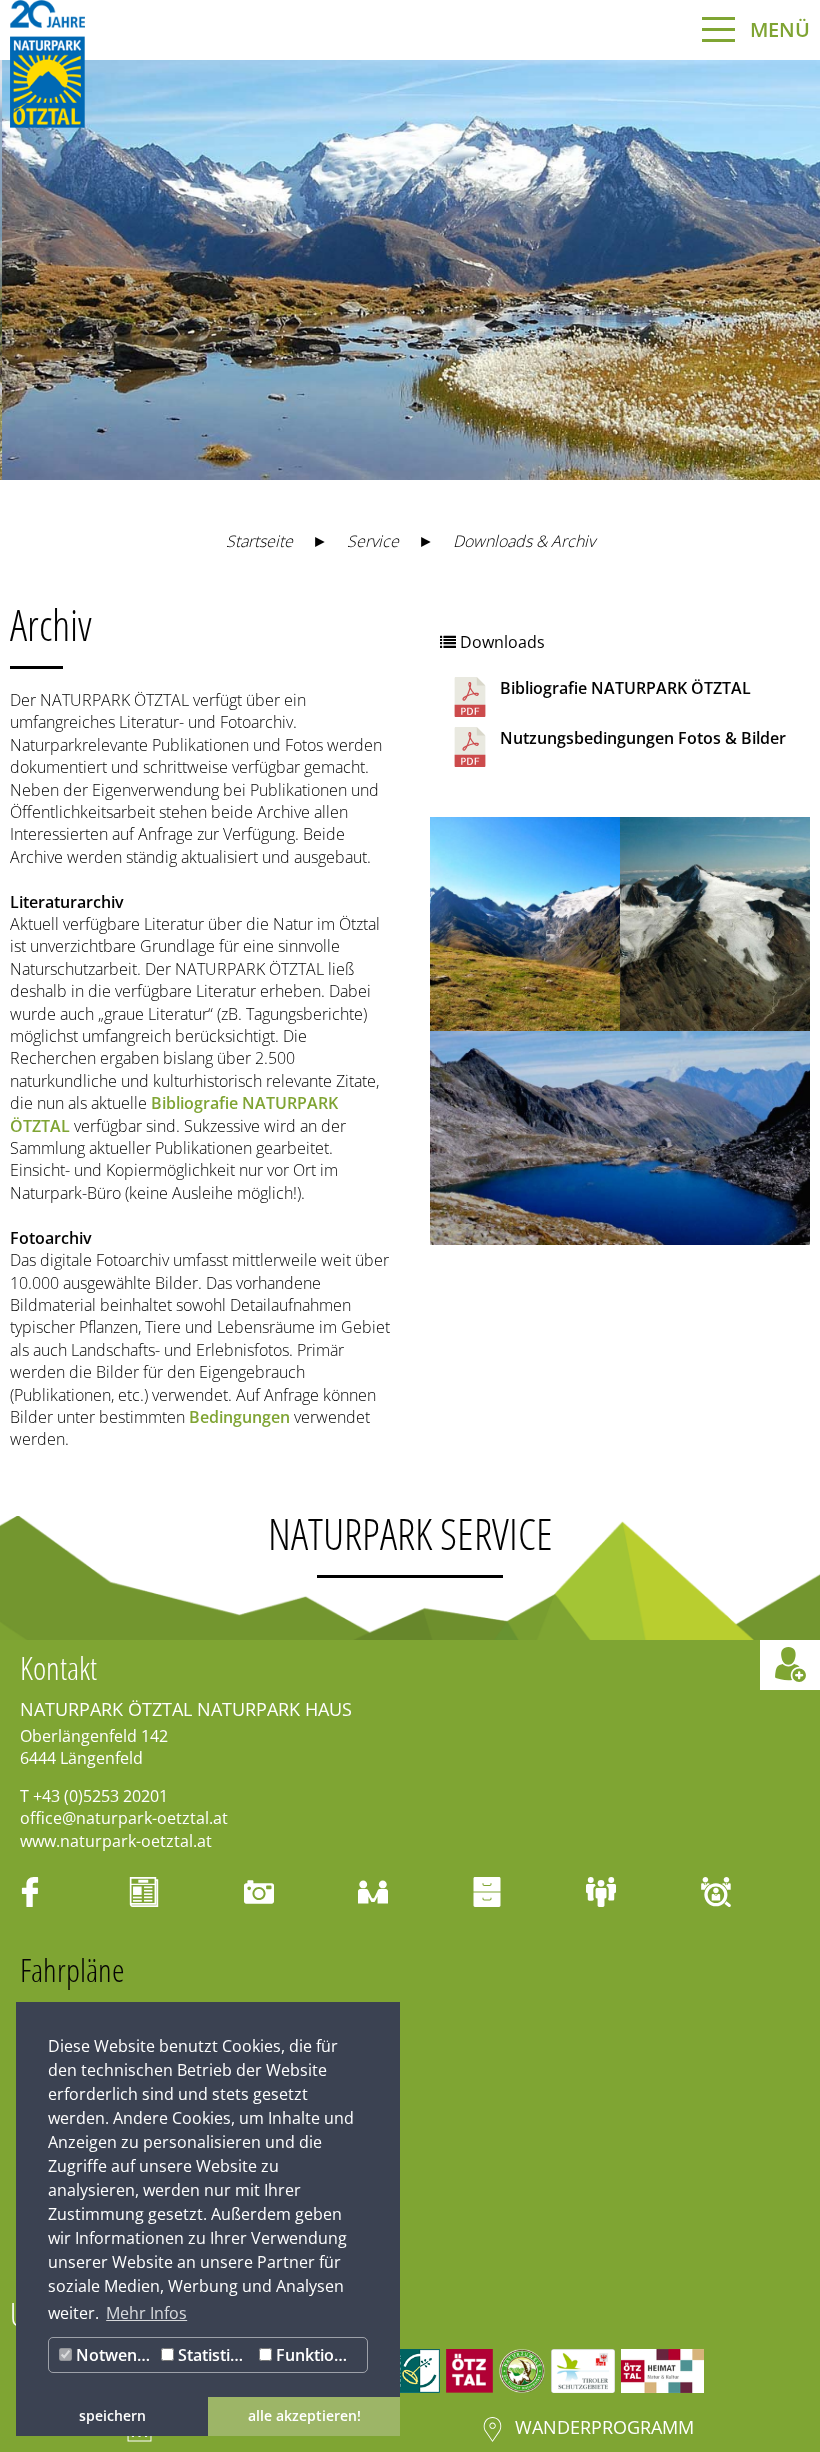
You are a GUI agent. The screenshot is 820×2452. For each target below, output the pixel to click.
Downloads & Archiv (524, 541)
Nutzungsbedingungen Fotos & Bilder (643, 738)
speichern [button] (112, 2415)
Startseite (259, 541)
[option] (410, 270)
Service (373, 541)
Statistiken (214, 2355)
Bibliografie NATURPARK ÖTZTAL (625, 688)
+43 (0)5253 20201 (100, 1796)
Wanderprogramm (604, 2427)
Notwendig (114, 2355)
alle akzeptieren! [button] (304, 2415)
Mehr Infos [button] (146, 2313)
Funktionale (319, 2355)
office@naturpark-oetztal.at (124, 1818)
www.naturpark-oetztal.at (116, 1841)
